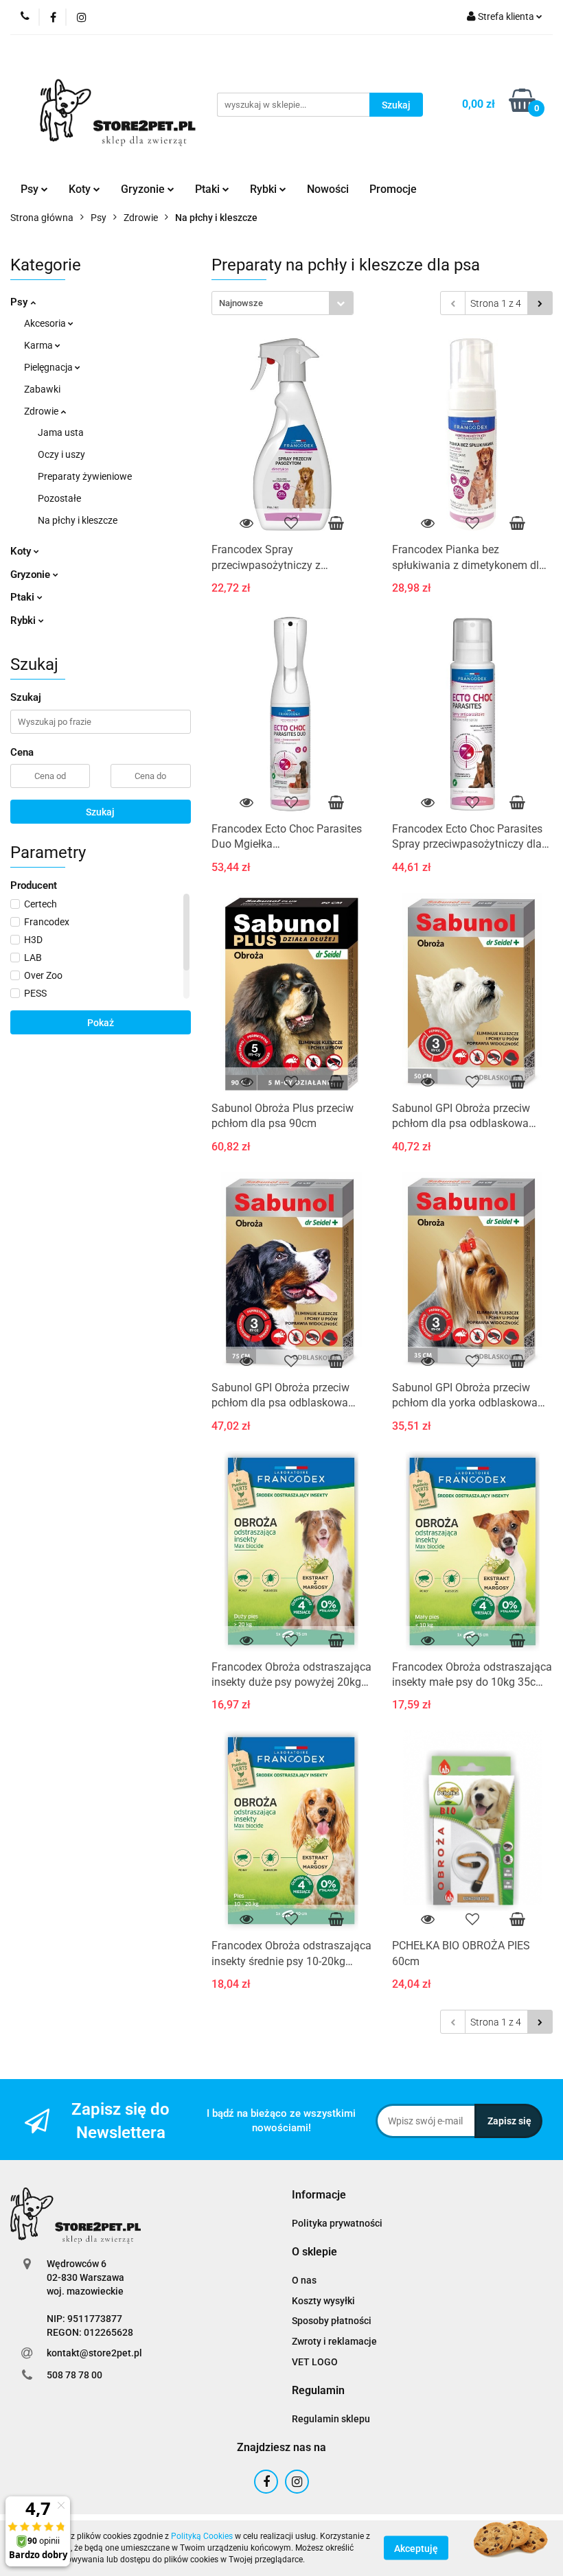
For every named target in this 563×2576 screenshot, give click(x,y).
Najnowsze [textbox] (241, 303)
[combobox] (283, 303)
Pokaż (101, 1023)
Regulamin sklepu (331, 2419)
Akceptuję (416, 2549)
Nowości (328, 189)
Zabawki (42, 389)
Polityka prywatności (337, 2223)
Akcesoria (46, 323)
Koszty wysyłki (323, 2301)
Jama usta (61, 432)
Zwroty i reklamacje (334, 2341)
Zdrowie (42, 411)
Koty (22, 551)
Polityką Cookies (202, 2536)
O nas (304, 2280)
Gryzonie (32, 575)
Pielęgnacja (49, 367)
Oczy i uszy (61, 454)
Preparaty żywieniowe (85, 476)
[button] (319, 2195)
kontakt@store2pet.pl (94, 2353)
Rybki (24, 620)
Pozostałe (59, 498)
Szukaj (100, 812)
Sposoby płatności (332, 2321)
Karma (39, 345)
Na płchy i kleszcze (78, 520)
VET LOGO (315, 2362)
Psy (20, 302)
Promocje (393, 189)
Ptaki (24, 597)
